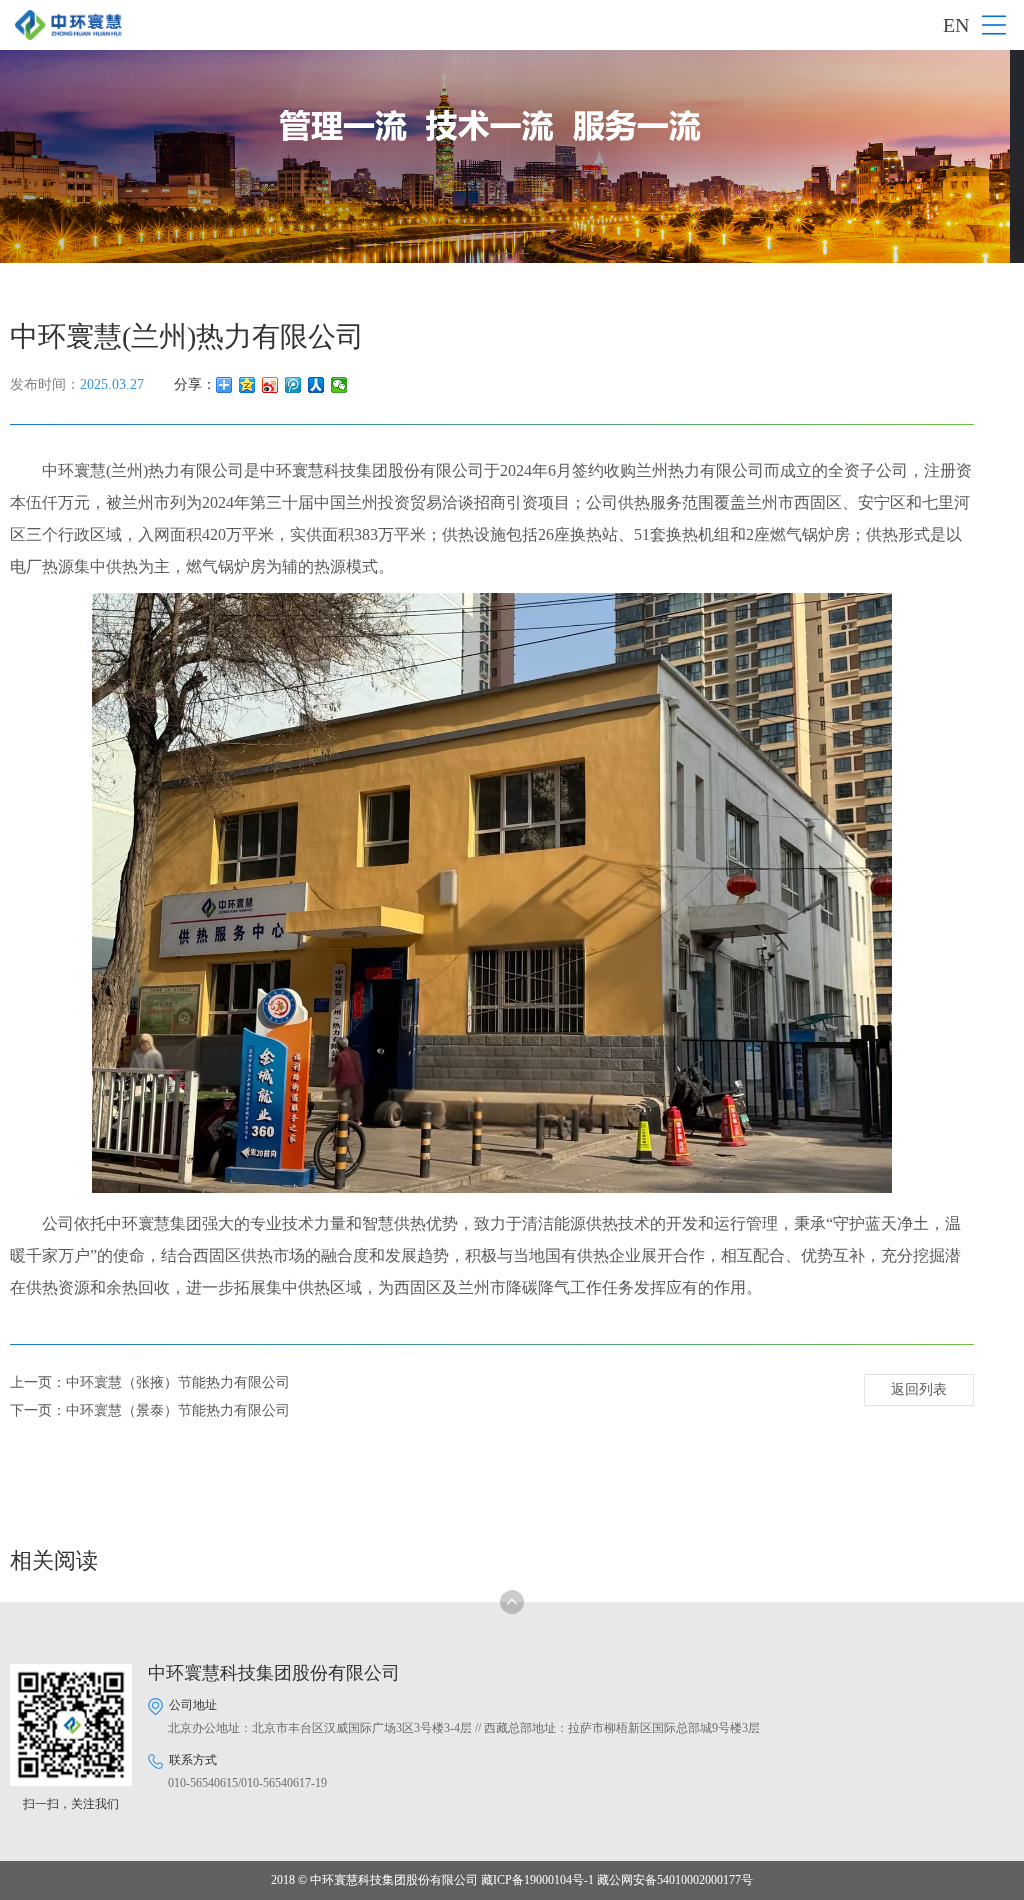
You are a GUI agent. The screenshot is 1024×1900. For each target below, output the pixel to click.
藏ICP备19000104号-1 (537, 1880)
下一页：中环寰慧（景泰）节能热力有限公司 (150, 1410)
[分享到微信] (339, 385)
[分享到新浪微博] (270, 385)
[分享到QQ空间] (247, 385)
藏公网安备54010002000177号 (675, 1880)
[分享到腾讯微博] (293, 385)
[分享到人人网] (316, 385)
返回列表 (919, 1389)
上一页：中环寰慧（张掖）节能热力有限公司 (150, 1382)
